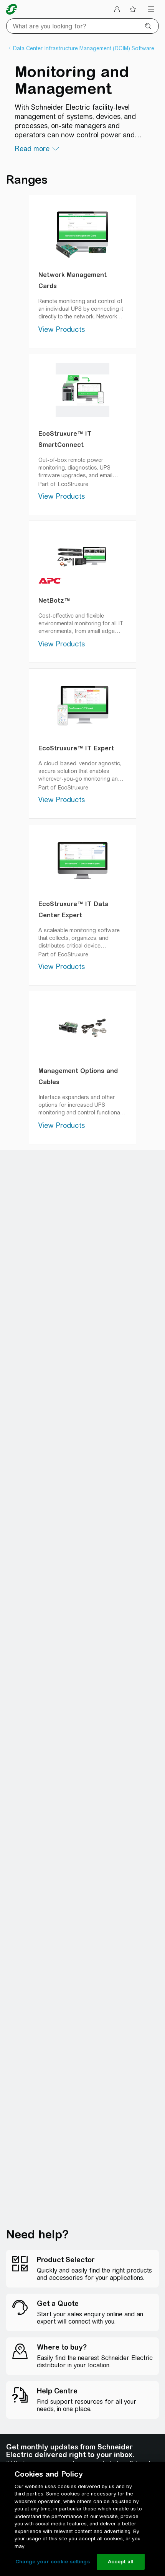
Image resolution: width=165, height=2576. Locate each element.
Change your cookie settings (53, 2562)
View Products (62, 329)
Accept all (121, 2562)
